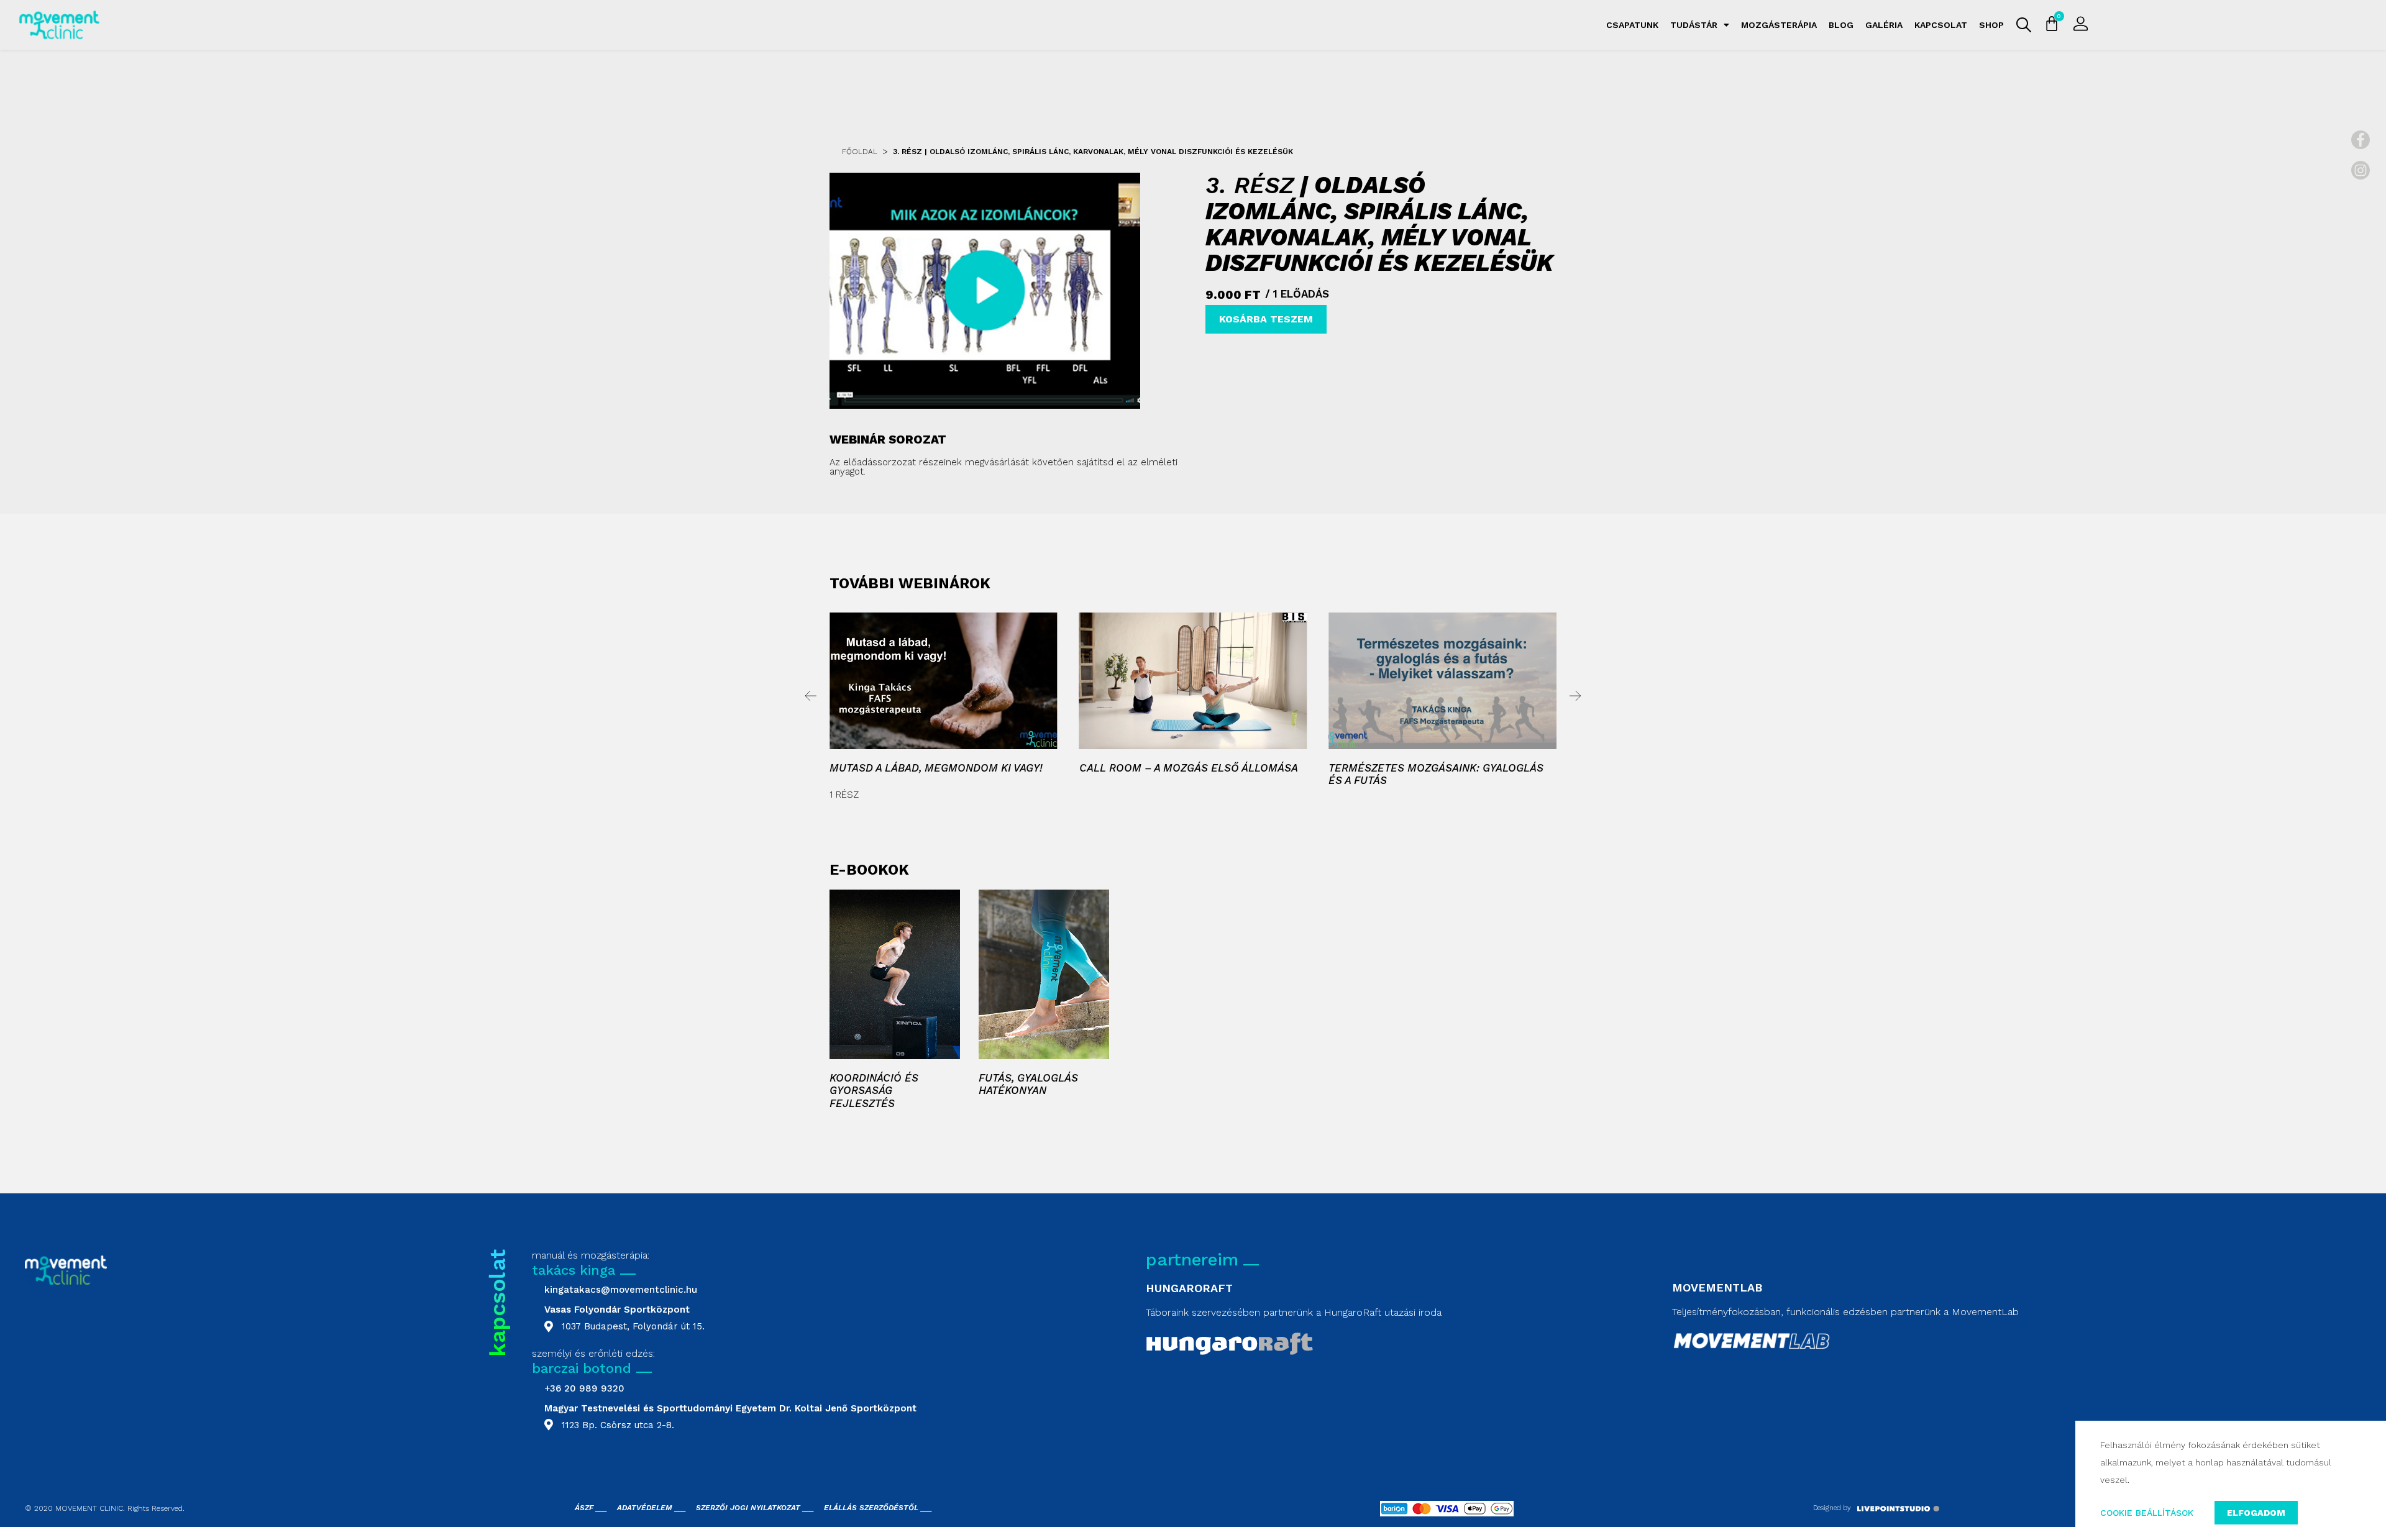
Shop (1991, 25)
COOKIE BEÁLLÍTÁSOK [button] (2147, 1513)
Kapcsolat (1941, 25)
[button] (811, 696)
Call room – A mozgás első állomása (1189, 768)
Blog (1841, 25)
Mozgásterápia (1779, 25)
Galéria (1884, 25)
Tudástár (1694, 25)
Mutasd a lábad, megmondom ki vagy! (936, 768)
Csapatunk (1632, 25)
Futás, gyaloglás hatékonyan (1028, 1084)
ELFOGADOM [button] (2256, 1513)
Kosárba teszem (1266, 319)
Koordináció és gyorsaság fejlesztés (874, 1091)
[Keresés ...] (2024, 25)
